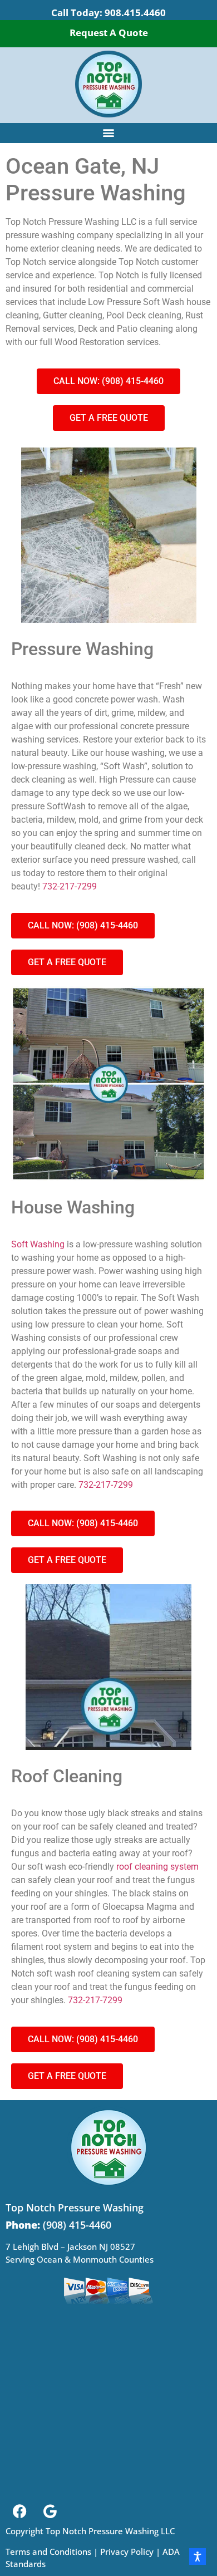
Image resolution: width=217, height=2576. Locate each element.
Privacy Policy (127, 2552)
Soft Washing (38, 1244)
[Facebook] (19, 2511)
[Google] (50, 2511)
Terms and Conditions (48, 2552)
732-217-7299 (70, 886)
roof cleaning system (157, 1867)
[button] (109, 132)
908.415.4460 (135, 13)
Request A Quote (109, 33)
